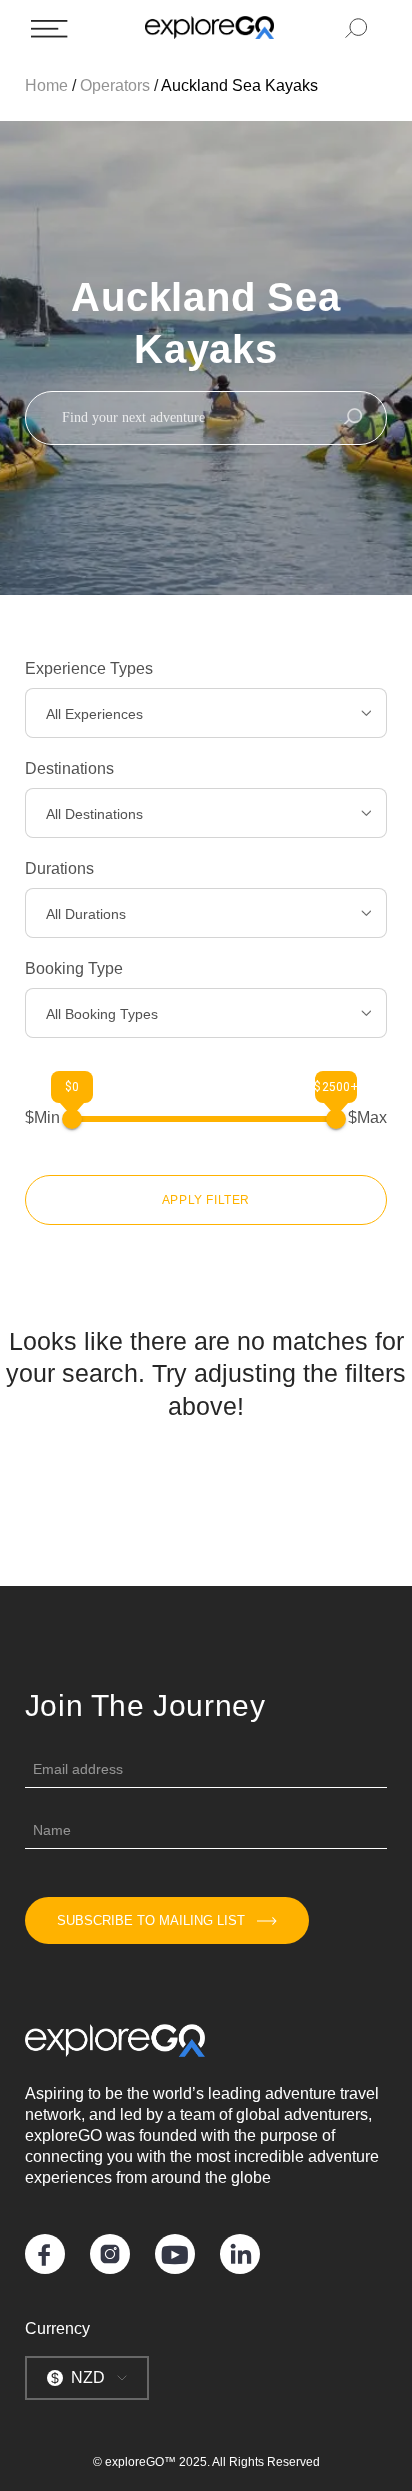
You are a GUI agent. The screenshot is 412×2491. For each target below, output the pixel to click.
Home (46, 85)
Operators (115, 85)
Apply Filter (206, 1200)
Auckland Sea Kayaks (239, 85)
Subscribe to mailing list (151, 1920)
